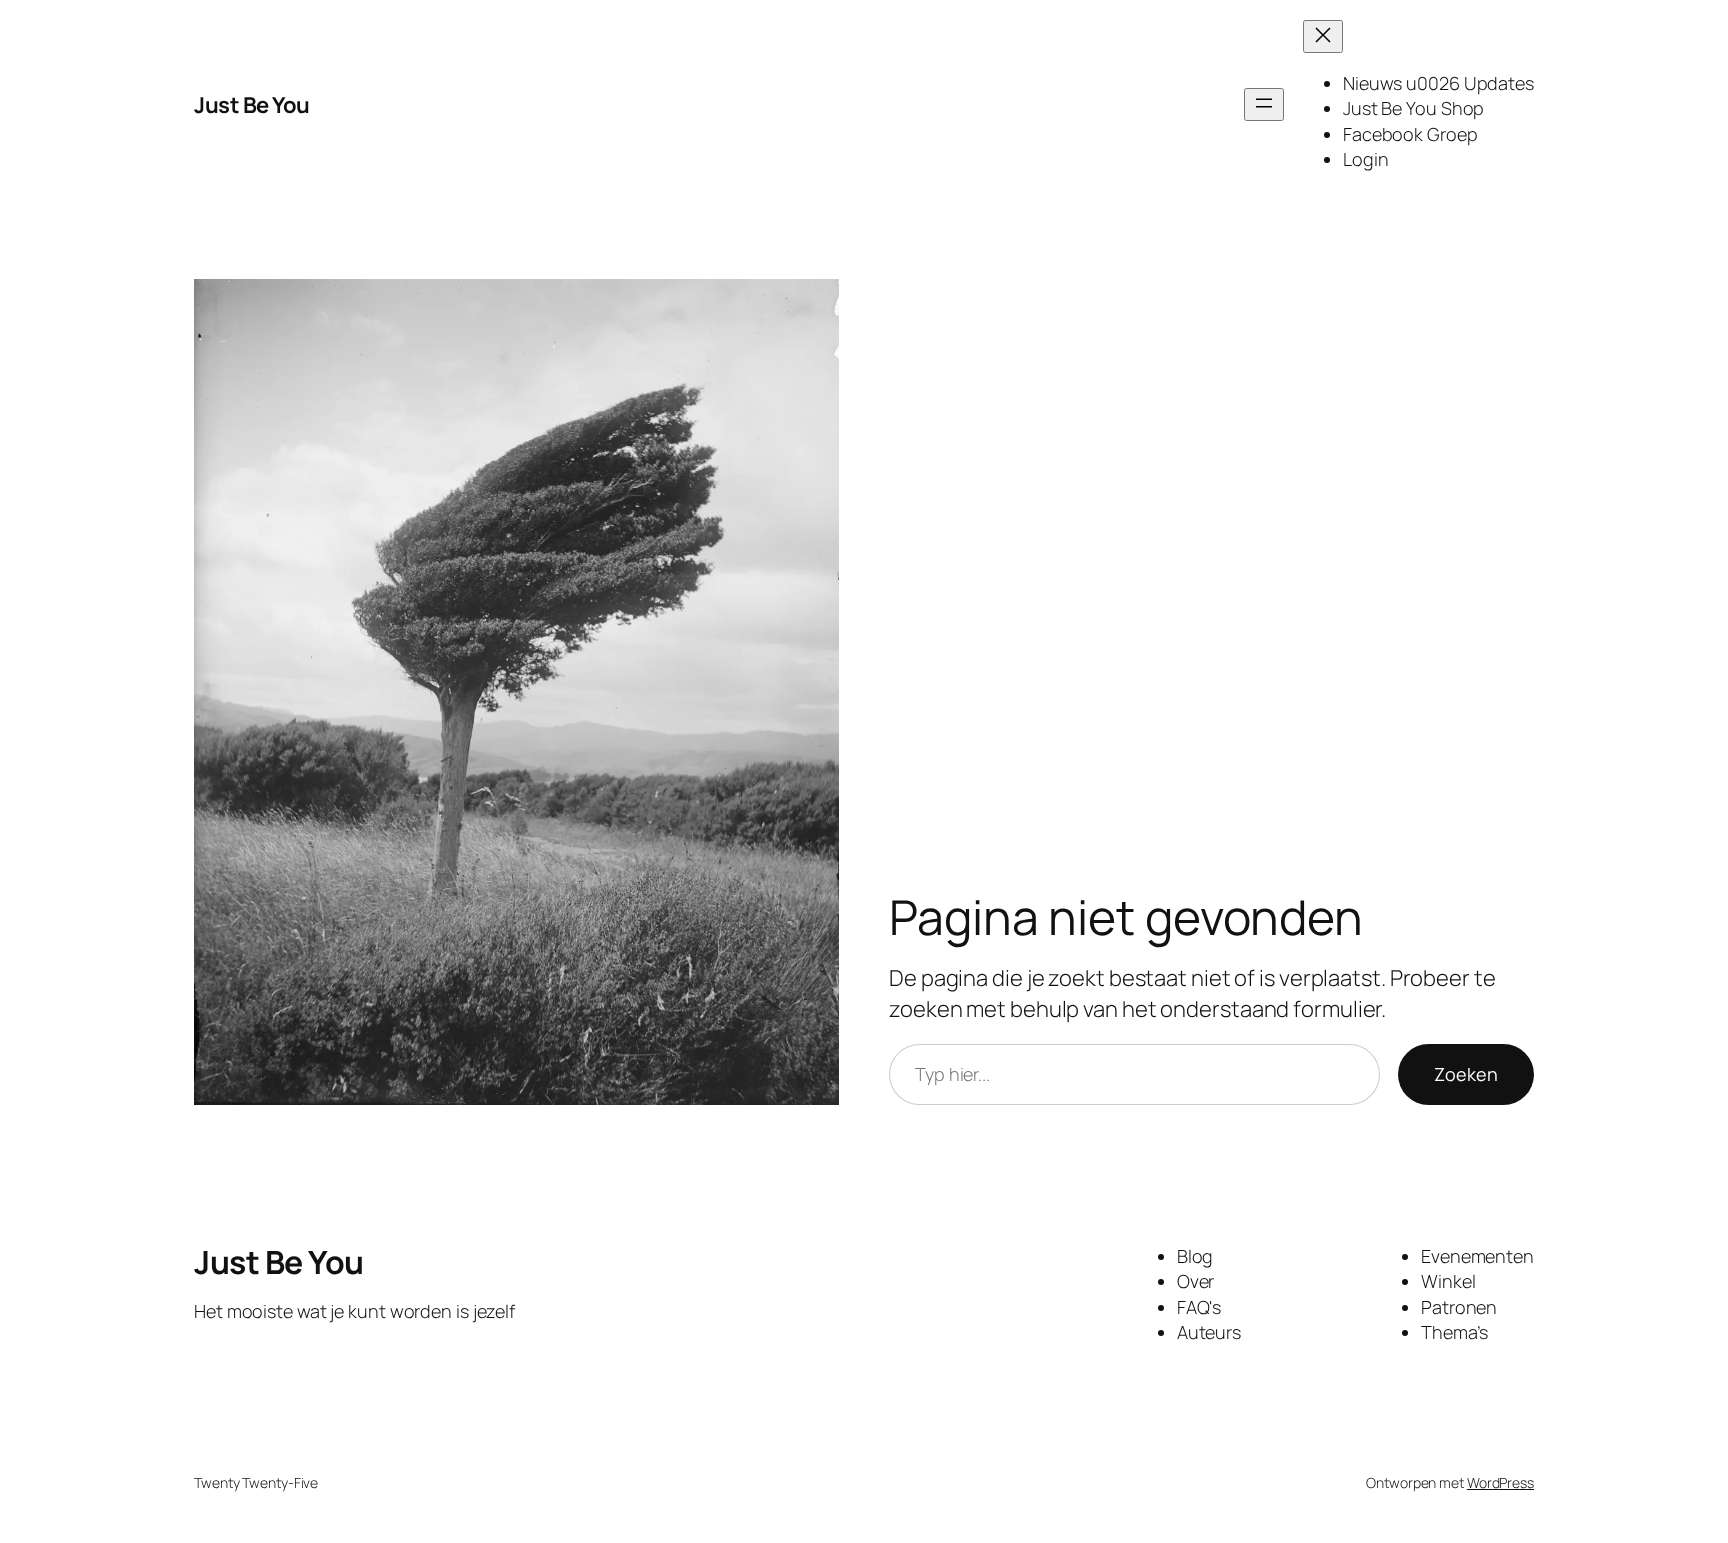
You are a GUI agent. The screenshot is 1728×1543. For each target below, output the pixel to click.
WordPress (1500, 1482)
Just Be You (252, 105)
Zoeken (1466, 1074)
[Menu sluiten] (1323, 36)
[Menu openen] (1264, 104)
